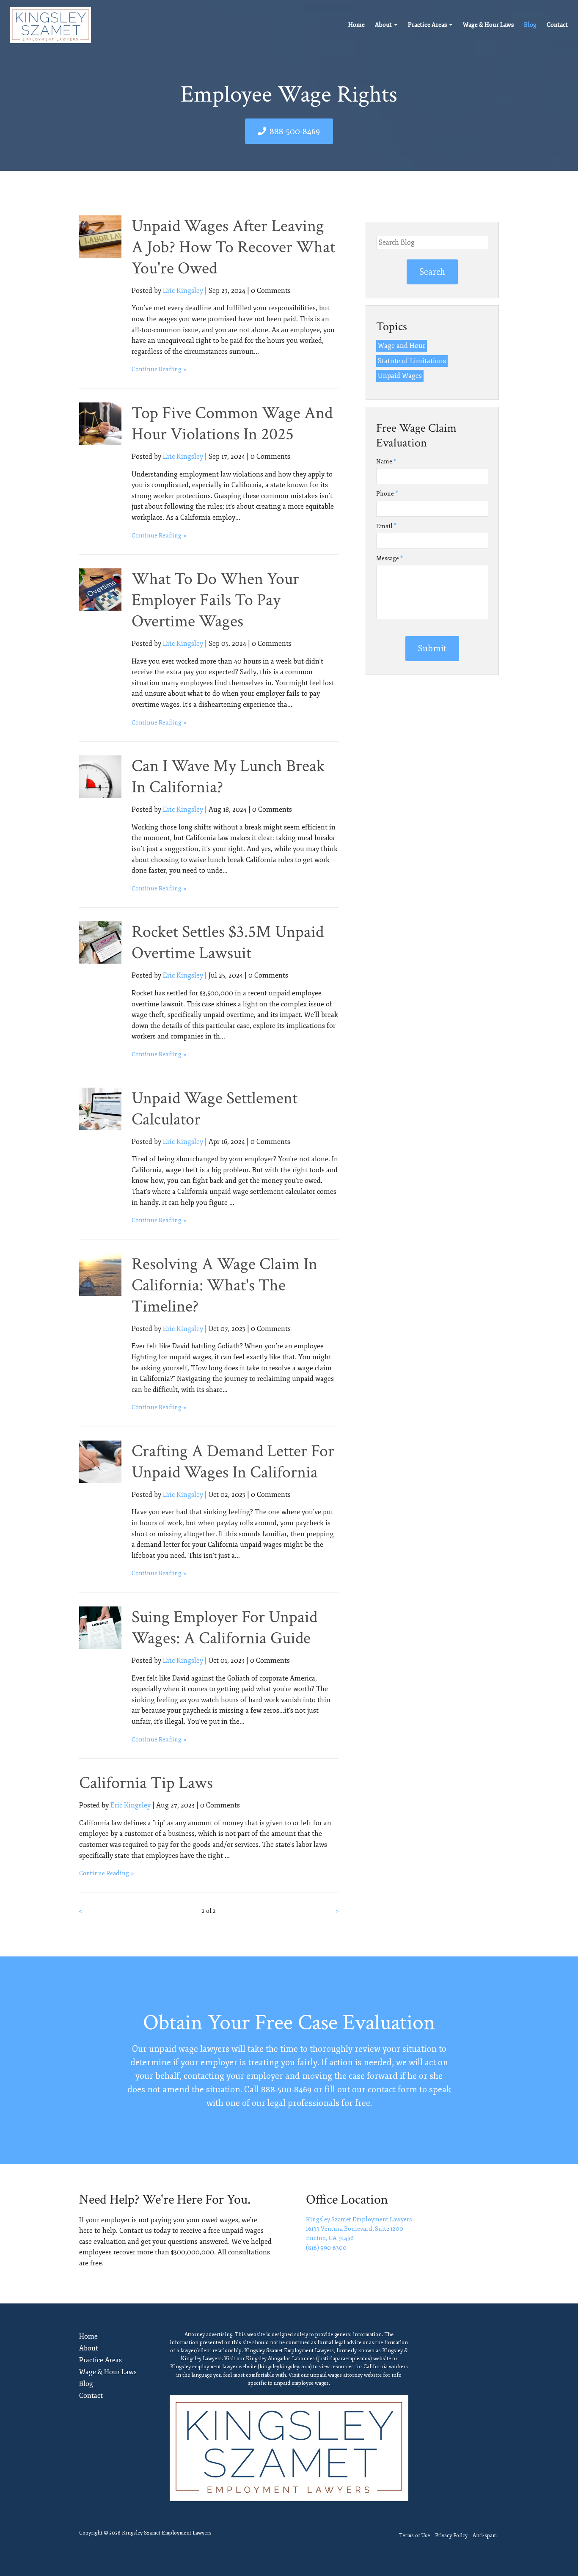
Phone (387, 494)
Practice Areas (427, 25)
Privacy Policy (451, 2536)
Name (386, 461)
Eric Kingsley (183, 291)
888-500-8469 (295, 131)
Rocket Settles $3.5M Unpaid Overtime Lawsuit (228, 942)
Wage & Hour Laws (488, 25)
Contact (557, 25)
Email (386, 526)
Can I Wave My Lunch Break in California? (228, 777)
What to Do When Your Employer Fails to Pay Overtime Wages (215, 600)
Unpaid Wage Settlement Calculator (215, 1109)
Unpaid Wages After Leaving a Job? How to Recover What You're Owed (233, 247)
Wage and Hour (402, 346)
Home (356, 25)
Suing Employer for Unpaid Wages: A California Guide (224, 1628)
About (383, 25)
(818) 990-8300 (326, 2248)
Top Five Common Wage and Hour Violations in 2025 (232, 424)
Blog (530, 25)
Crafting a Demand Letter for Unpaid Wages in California (233, 1462)
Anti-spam (485, 2536)
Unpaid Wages (400, 376)
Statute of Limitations (412, 361)
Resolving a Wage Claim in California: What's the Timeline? (224, 1285)
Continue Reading (157, 369)
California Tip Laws (146, 1783)
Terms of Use (414, 2536)
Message (389, 558)
